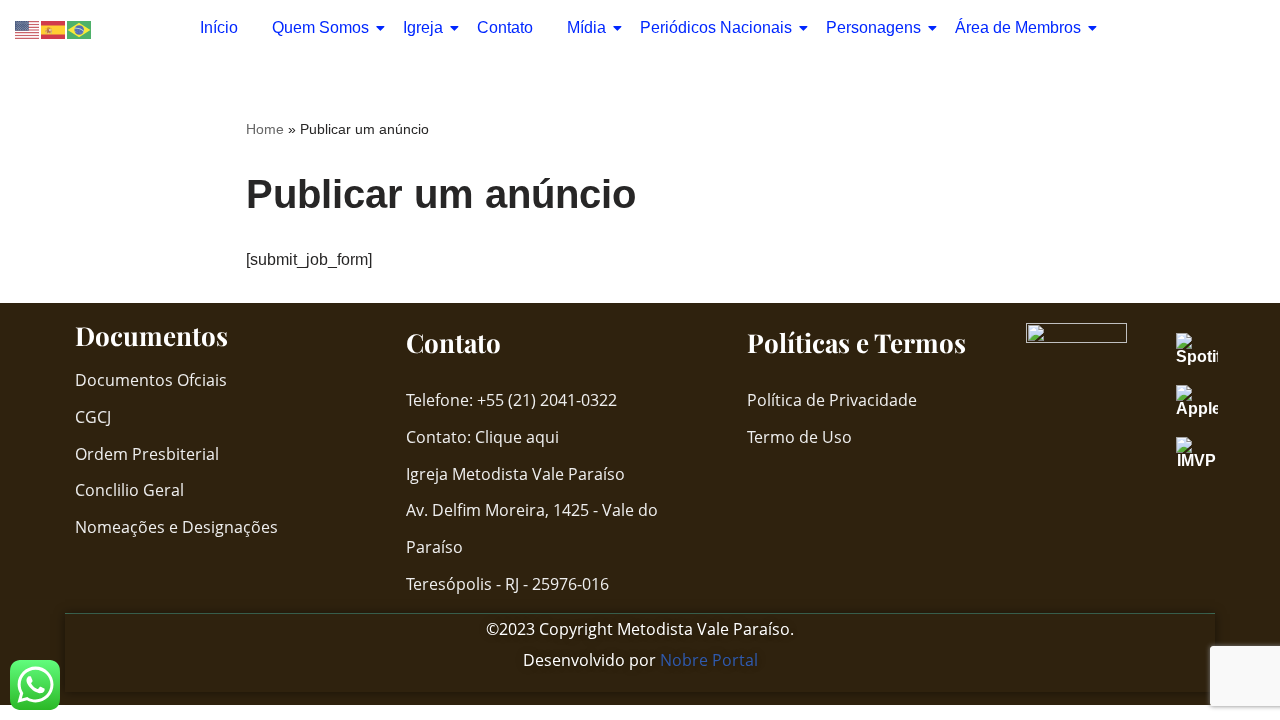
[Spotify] (1207, 349)
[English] (28, 28)
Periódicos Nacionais (716, 27)
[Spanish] (54, 28)
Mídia (586, 27)
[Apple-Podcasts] (1207, 401)
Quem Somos (320, 27)
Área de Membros (1018, 27)
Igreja (423, 27)
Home (265, 129)
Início (219, 27)
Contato (505, 27)
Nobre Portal (709, 660)
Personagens (873, 27)
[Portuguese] (80, 28)
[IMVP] (1207, 453)
